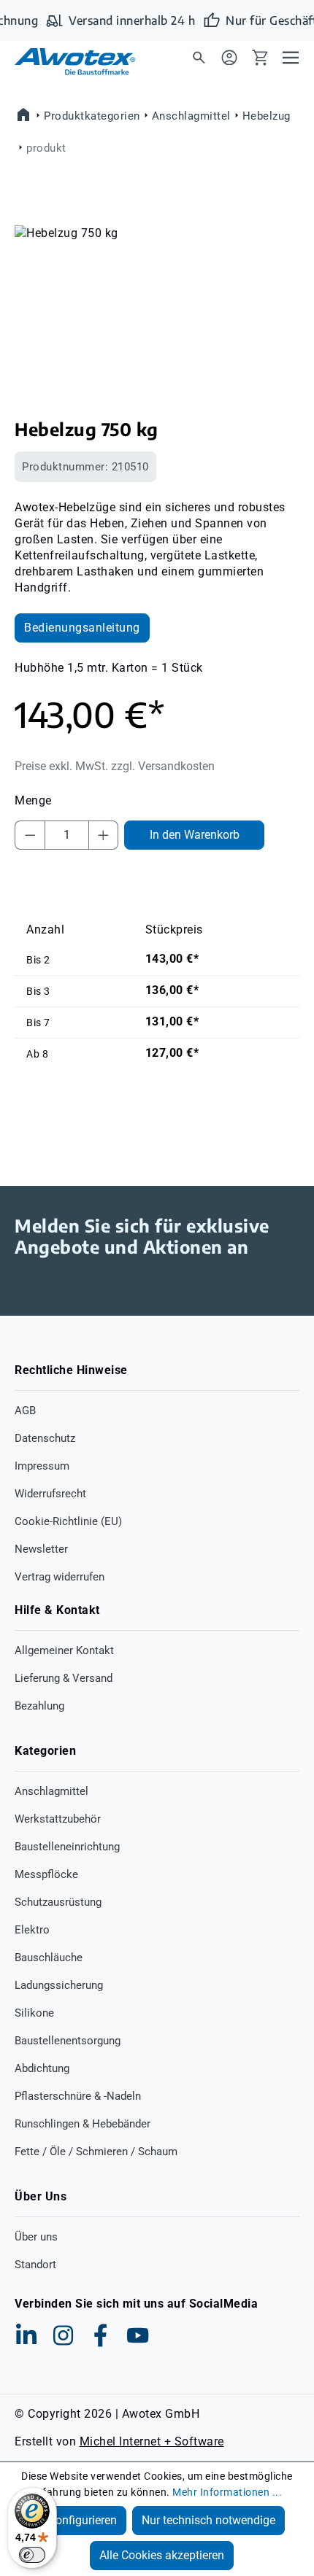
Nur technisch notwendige (208, 2520)
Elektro (32, 1930)
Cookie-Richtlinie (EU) (68, 1521)
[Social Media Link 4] (138, 2335)
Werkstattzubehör (58, 1819)
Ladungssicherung (59, 1985)
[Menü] (291, 57)
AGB (25, 1411)
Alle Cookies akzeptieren (162, 2555)
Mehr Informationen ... (227, 2492)
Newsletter (41, 1549)
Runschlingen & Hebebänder (83, 2124)
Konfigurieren (83, 2520)
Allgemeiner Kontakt (64, 1650)
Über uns (36, 2237)
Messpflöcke (46, 1874)
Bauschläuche (49, 1958)
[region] (157, 307)
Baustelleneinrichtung (67, 1847)
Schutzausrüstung (58, 1902)
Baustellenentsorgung (68, 2041)
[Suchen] (199, 57)
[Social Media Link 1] (26, 2335)
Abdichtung (42, 2068)
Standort (35, 2265)
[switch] (32, 2555)
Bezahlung (39, 1706)
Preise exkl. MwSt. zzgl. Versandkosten (115, 766)
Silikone (34, 2013)
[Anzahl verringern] (30, 835)
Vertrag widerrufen (60, 1577)
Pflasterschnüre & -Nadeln (78, 2096)
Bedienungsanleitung (82, 628)
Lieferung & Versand (64, 1678)
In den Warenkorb (195, 835)
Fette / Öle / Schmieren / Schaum (96, 2152)
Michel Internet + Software (152, 2441)
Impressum (42, 1466)
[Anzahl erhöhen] (104, 835)
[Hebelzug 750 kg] (157, 307)
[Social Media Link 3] (101, 2335)
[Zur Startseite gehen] (66, 62)
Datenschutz (45, 1438)
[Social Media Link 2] (64, 2335)
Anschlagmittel (51, 1791)
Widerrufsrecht (50, 1494)
